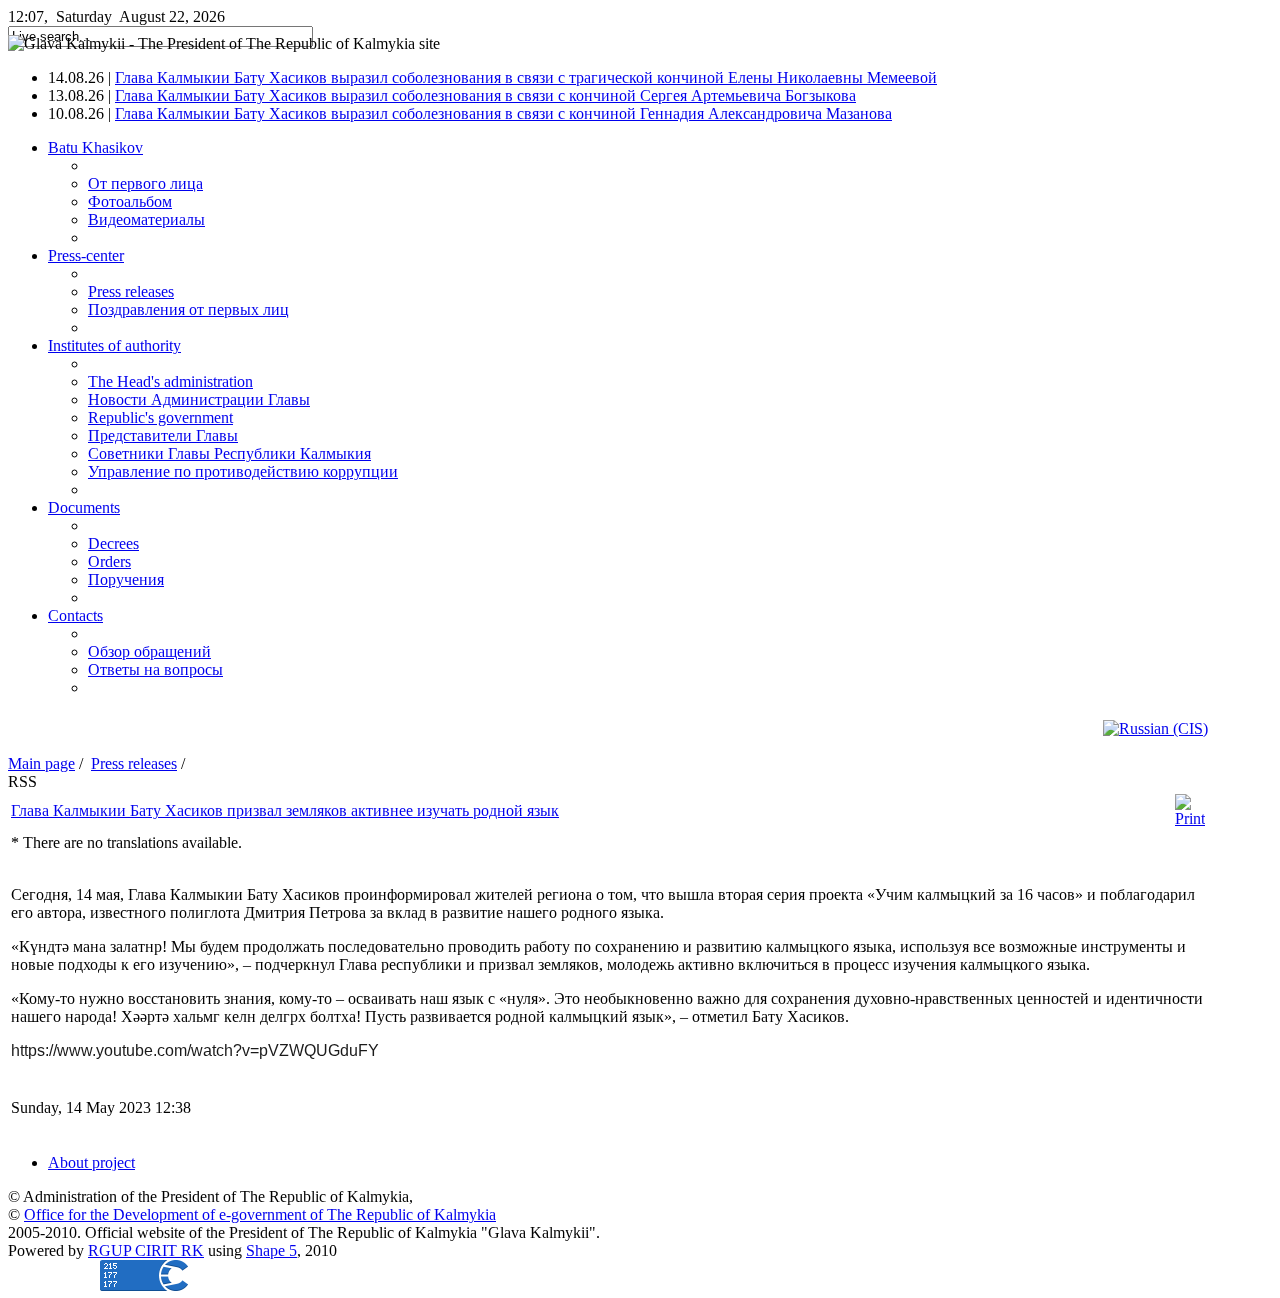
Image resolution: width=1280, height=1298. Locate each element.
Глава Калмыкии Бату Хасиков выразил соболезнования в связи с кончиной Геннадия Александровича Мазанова (503, 113)
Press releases (131, 291)
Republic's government (160, 417)
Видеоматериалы (146, 219)
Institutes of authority (114, 345)
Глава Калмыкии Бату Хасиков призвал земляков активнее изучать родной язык (285, 810)
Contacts (75, 615)
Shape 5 (271, 1250)
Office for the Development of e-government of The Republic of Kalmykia (260, 1214)
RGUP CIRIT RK (146, 1250)
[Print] (1190, 818)
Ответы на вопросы (155, 669)
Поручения (126, 579)
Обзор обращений (149, 651)
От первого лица (145, 183)
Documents (84, 507)
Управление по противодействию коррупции (243, 471)
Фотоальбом (130, 201)
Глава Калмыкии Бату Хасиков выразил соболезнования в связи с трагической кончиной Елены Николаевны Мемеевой (526, 77)
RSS (22, 781)
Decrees (113, 543)
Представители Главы (163, 435)
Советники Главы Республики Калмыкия (229, 453)
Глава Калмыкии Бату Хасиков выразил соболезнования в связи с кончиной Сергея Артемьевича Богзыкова (485, 95)
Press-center (86, 255)
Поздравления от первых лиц (188, 309)
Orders (109, 561)
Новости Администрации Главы (199, 399)
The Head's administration (170, 381)
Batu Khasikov (95, 147)
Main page (41, 763)
